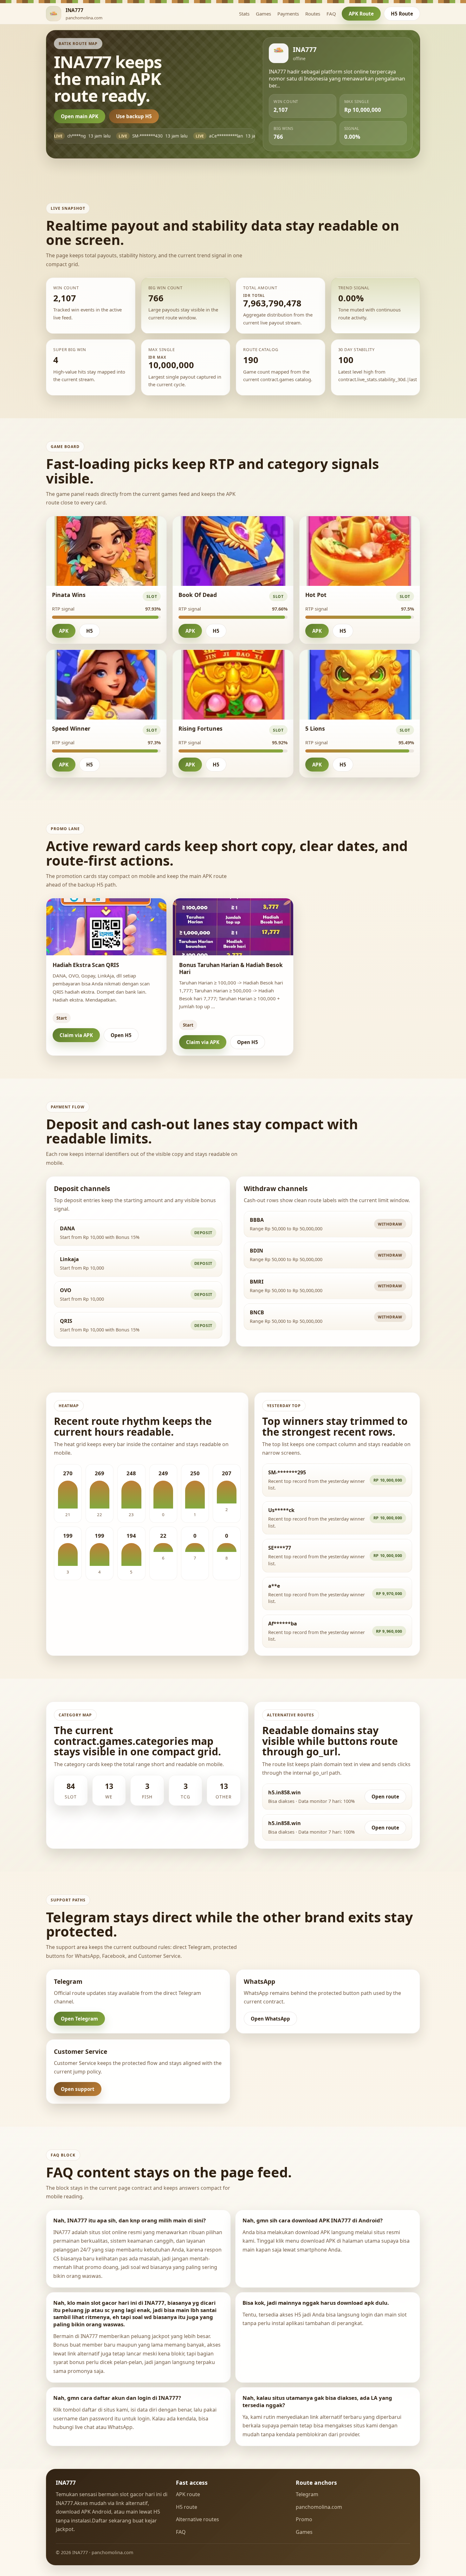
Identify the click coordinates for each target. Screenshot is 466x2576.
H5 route (187, 2507)
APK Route (361, 14)
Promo (304, 2519)
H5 (90, 631)
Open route (385, 1797)
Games (263, 14)
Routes (313, 14)
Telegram (307, 2494)
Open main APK (80, 116)
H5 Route (402, 14)
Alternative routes (197, 2519)
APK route (188, 2494)
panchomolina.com (319, 2507)
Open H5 (121, 1035)
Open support (78, 2089)
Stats (244, 14)
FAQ (331, 14)
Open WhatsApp (270, 2019)
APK (64, 631)
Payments (288, 14)
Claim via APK (76, 1035)
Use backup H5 (134, 116)
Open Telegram (79, 2019)
